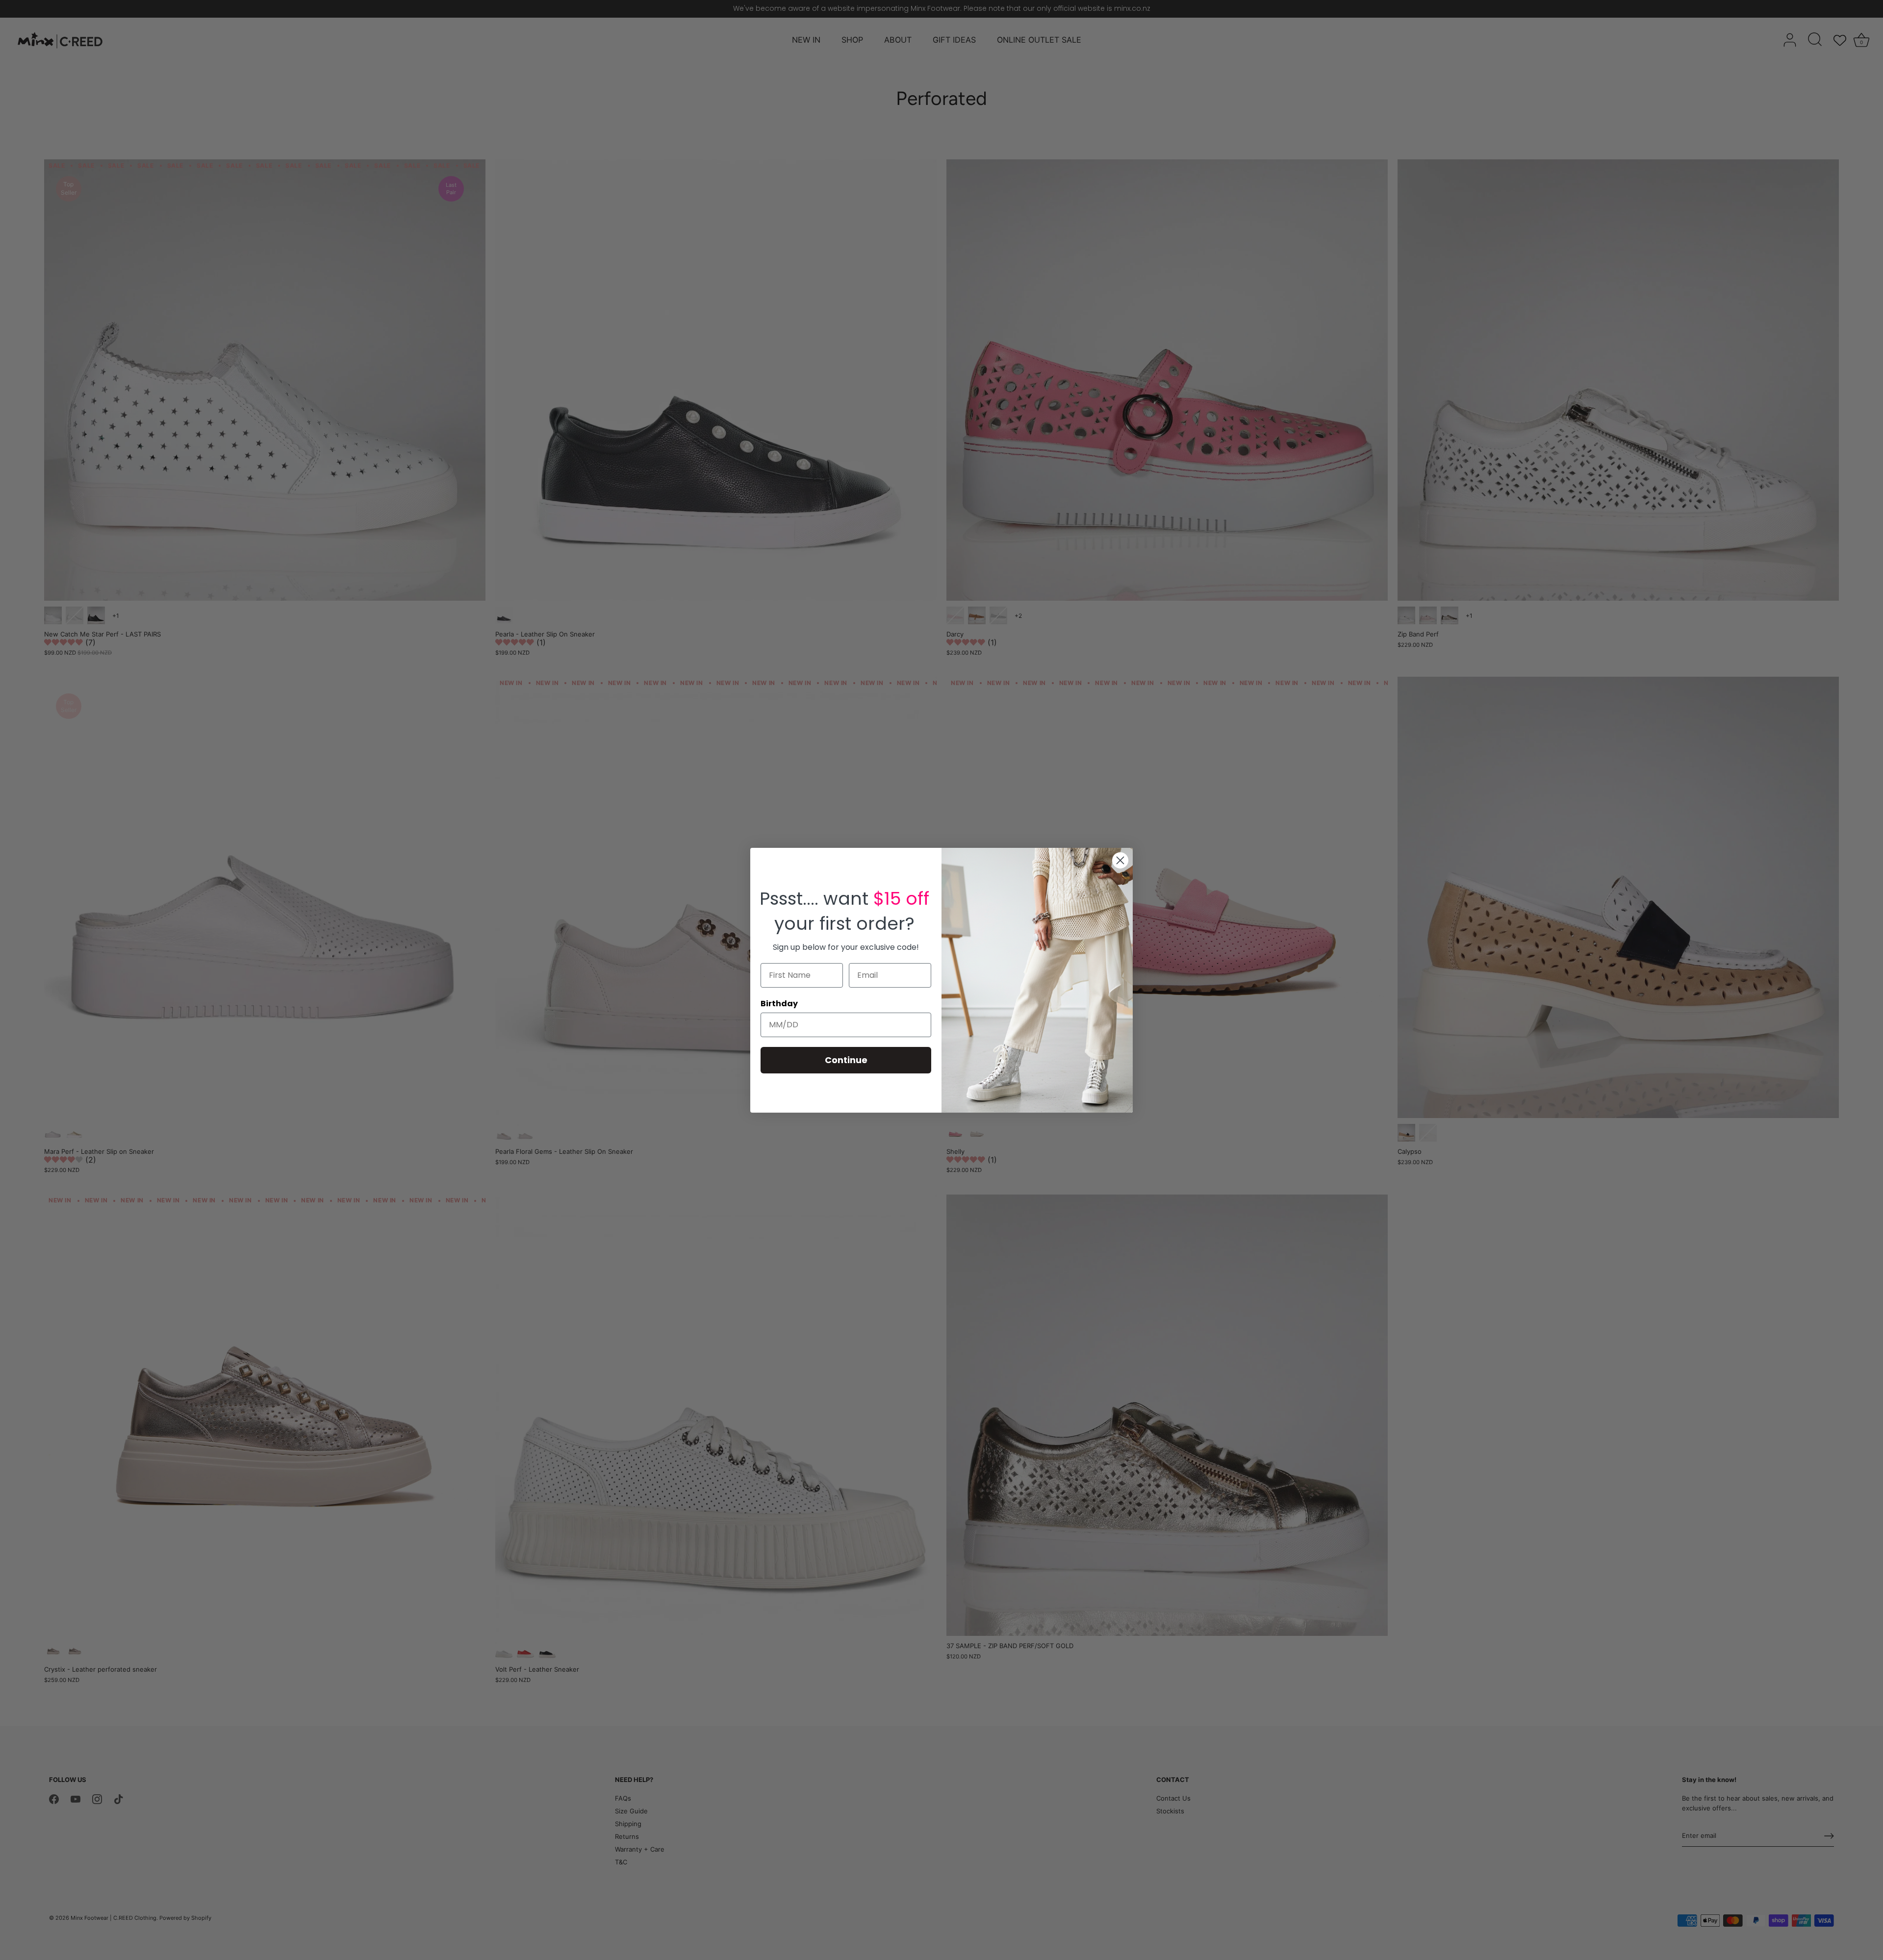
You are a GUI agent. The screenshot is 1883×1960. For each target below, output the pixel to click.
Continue (846, 1060)
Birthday (779, 1004)
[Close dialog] (1120, 860)
